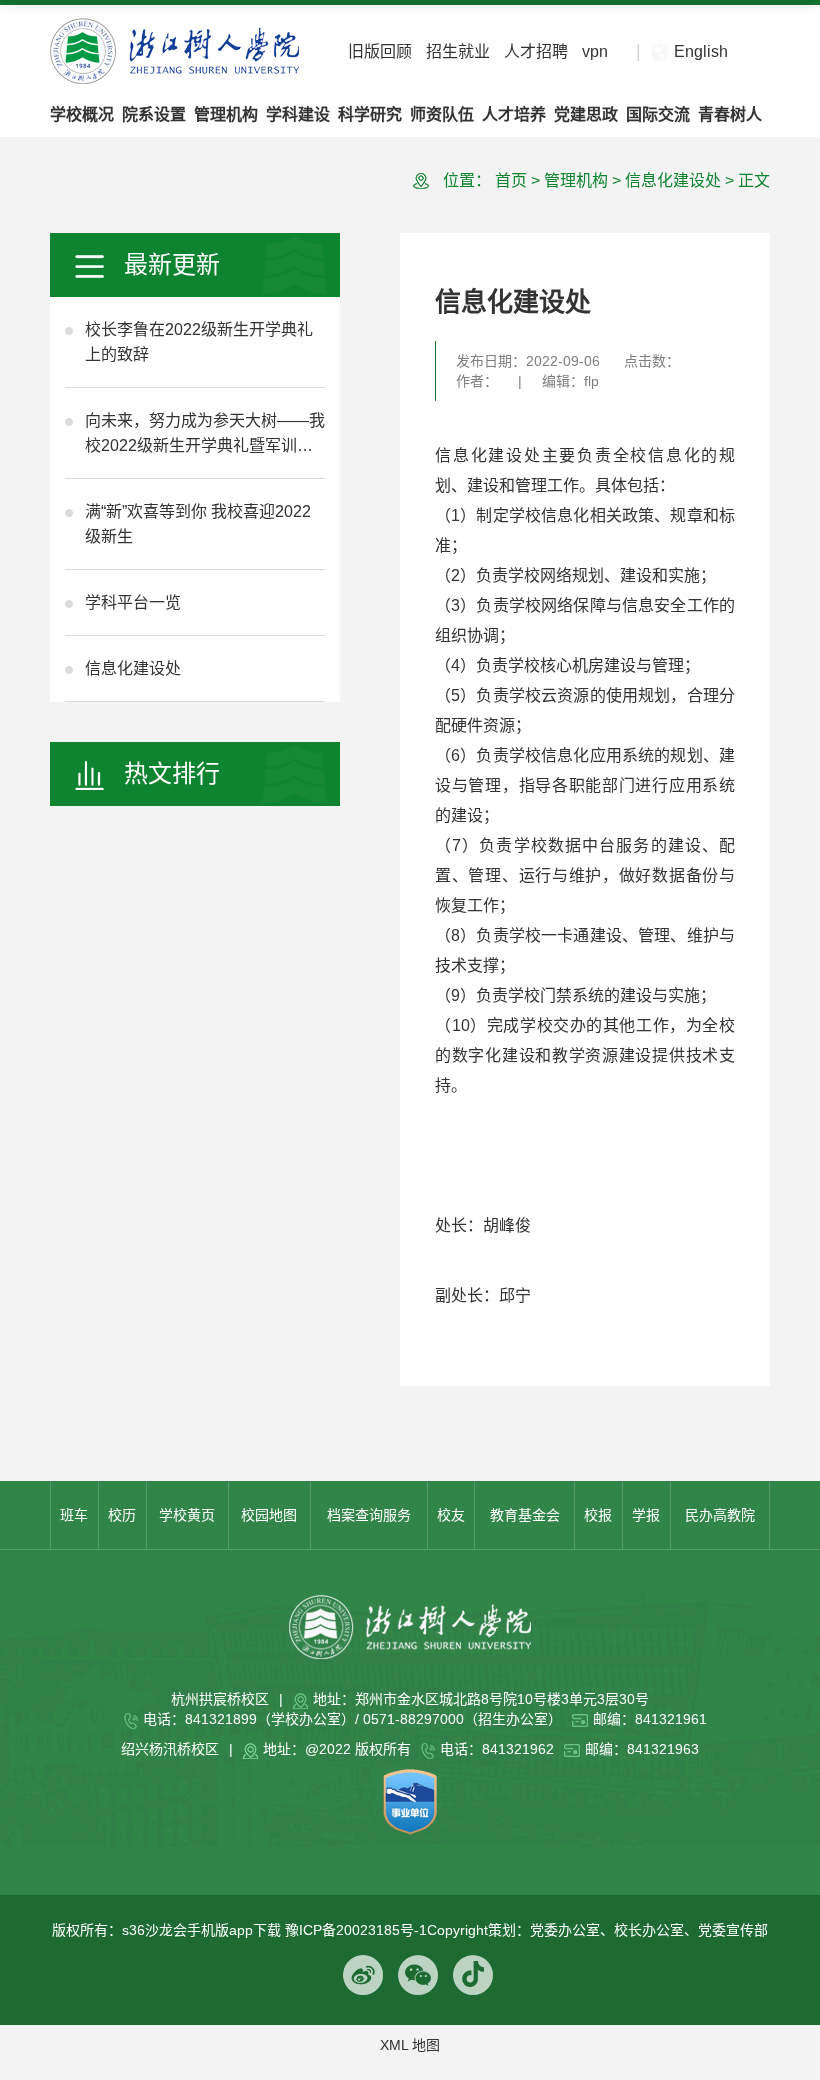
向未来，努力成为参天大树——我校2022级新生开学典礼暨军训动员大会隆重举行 (205, 435)
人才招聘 (536, 51)
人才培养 (514, 114)
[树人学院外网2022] (174, 50)
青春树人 (730, 114)
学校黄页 (187, 1515)
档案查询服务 (369, 1515)
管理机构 (226, 114)
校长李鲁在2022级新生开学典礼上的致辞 (199, 342)
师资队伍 (442, 114)
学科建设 (298, 114)
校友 (451, 1515)
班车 (74, 1515)
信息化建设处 (133, 668)
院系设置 (154, 114)
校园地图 (269, 1515)
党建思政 (586, 114)
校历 (122, 1515)
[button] (751, 52)
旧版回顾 (380, 51)
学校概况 (82, 114)
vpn (595, 51)
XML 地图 (410, 2045)
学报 (646, 1515)
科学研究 (370, 114)
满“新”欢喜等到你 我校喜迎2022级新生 (198, 524)
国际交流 (658, 114)
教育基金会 (525, 1515)
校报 (598, 1515)
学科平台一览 (133, 602)
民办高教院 (720, 1515)
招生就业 (458, 51)
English (701, 51)
